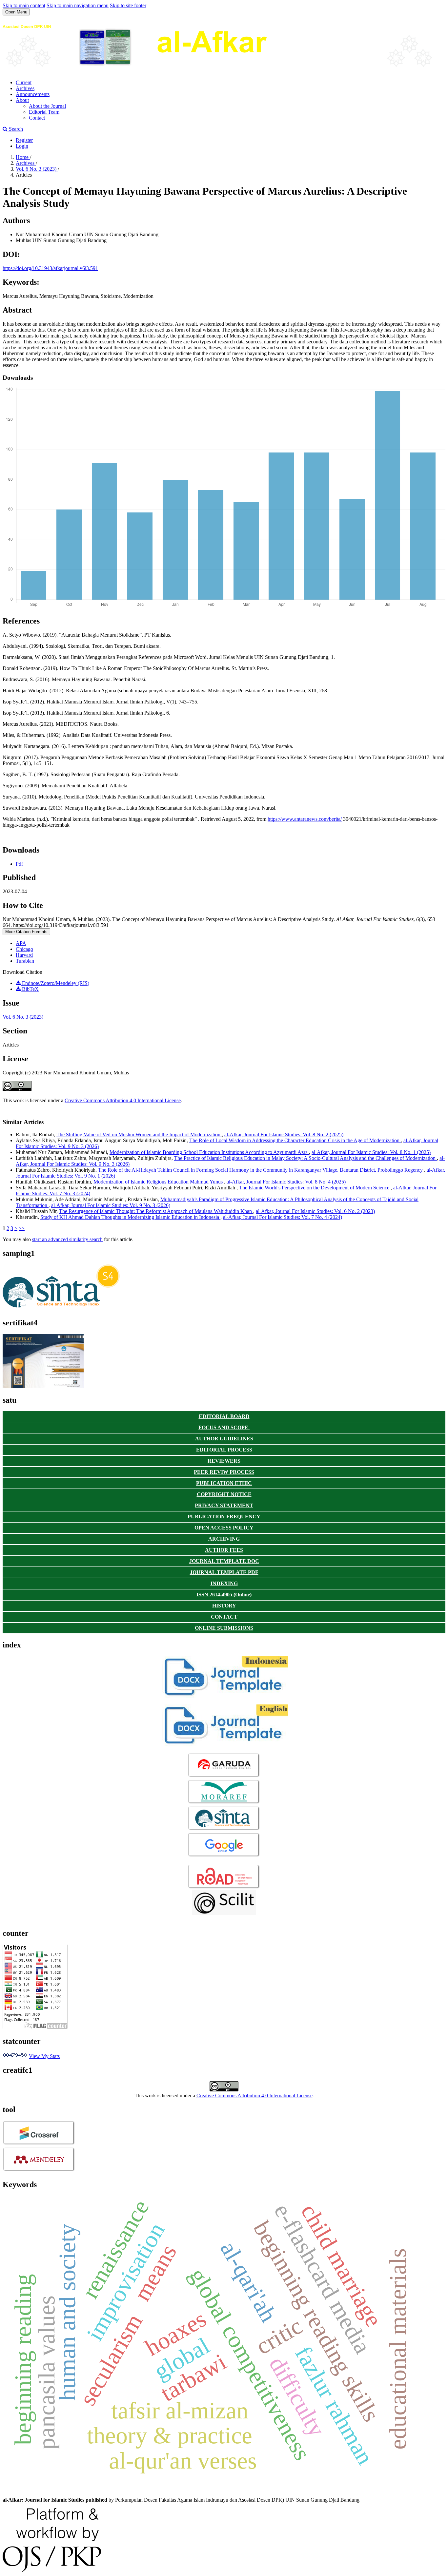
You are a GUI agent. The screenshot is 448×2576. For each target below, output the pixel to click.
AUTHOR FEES (224, 1550)
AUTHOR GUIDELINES (224, 1439)
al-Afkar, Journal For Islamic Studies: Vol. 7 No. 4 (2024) (283, 1217)
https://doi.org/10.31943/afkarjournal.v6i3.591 (50, 268)
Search (15, 129)
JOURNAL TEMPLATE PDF (224, 1572)
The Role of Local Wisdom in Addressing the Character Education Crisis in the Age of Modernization (295, 1140)
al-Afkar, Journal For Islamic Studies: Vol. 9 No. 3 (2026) (111, 1205)
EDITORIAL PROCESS (224, 1450)
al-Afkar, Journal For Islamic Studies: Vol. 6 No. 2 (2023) (315, 1211)
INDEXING (224, 1583)
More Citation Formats (26, 932)
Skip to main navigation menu (78, 5)
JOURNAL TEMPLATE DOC (224, 1561)
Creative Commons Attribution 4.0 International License (123, 1100)
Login (22, 146)
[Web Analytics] (15, 2056)
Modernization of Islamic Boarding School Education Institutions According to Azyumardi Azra (209, 1152)
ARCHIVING (224, 1539)
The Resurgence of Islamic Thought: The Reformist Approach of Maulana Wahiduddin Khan (156, 1211)
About (22, 100)
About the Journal (47, 106)
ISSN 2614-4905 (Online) (224, 1595)
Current (24, 82)
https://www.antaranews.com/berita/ (305, 819)
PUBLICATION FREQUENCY (224, 1517)
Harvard (24, 955)
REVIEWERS (224, 1461)
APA (21, 943)
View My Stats (44, 2056)
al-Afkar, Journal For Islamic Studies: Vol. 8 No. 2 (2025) (284, 1134)
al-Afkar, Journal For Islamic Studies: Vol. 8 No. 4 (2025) (286, 1182)
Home (23, 157)
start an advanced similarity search (67, 1239)
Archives (25, 88)
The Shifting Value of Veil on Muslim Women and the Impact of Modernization (139, 1134)
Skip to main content (24, 5)
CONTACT (224, 1617)
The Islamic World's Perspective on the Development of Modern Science (315, 1188)
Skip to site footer (128, 5)
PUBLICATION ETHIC (224, 1483)
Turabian (25, 961)
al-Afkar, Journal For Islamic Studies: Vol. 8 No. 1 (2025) (371, 1152)
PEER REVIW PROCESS (224, 1472)
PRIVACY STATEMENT (224, 1505)
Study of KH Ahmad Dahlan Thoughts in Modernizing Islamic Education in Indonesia (130, 1217)
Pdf (19, 864)
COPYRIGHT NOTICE (224, 1494)
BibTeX (30, 989)
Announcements (33, 94)
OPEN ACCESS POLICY (224, 1528)
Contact (37, 118)
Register (24, 140)
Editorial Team (44, 112)
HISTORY (224, 1606)
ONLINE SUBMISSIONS (224, 1628)
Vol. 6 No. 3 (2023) (37, 169)
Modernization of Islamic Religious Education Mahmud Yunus (159, 1182)
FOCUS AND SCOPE (224, 1427)
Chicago (24, 949)
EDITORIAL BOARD (224, 1416)
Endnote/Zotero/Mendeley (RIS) (55, 983)
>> (22, 1228)
